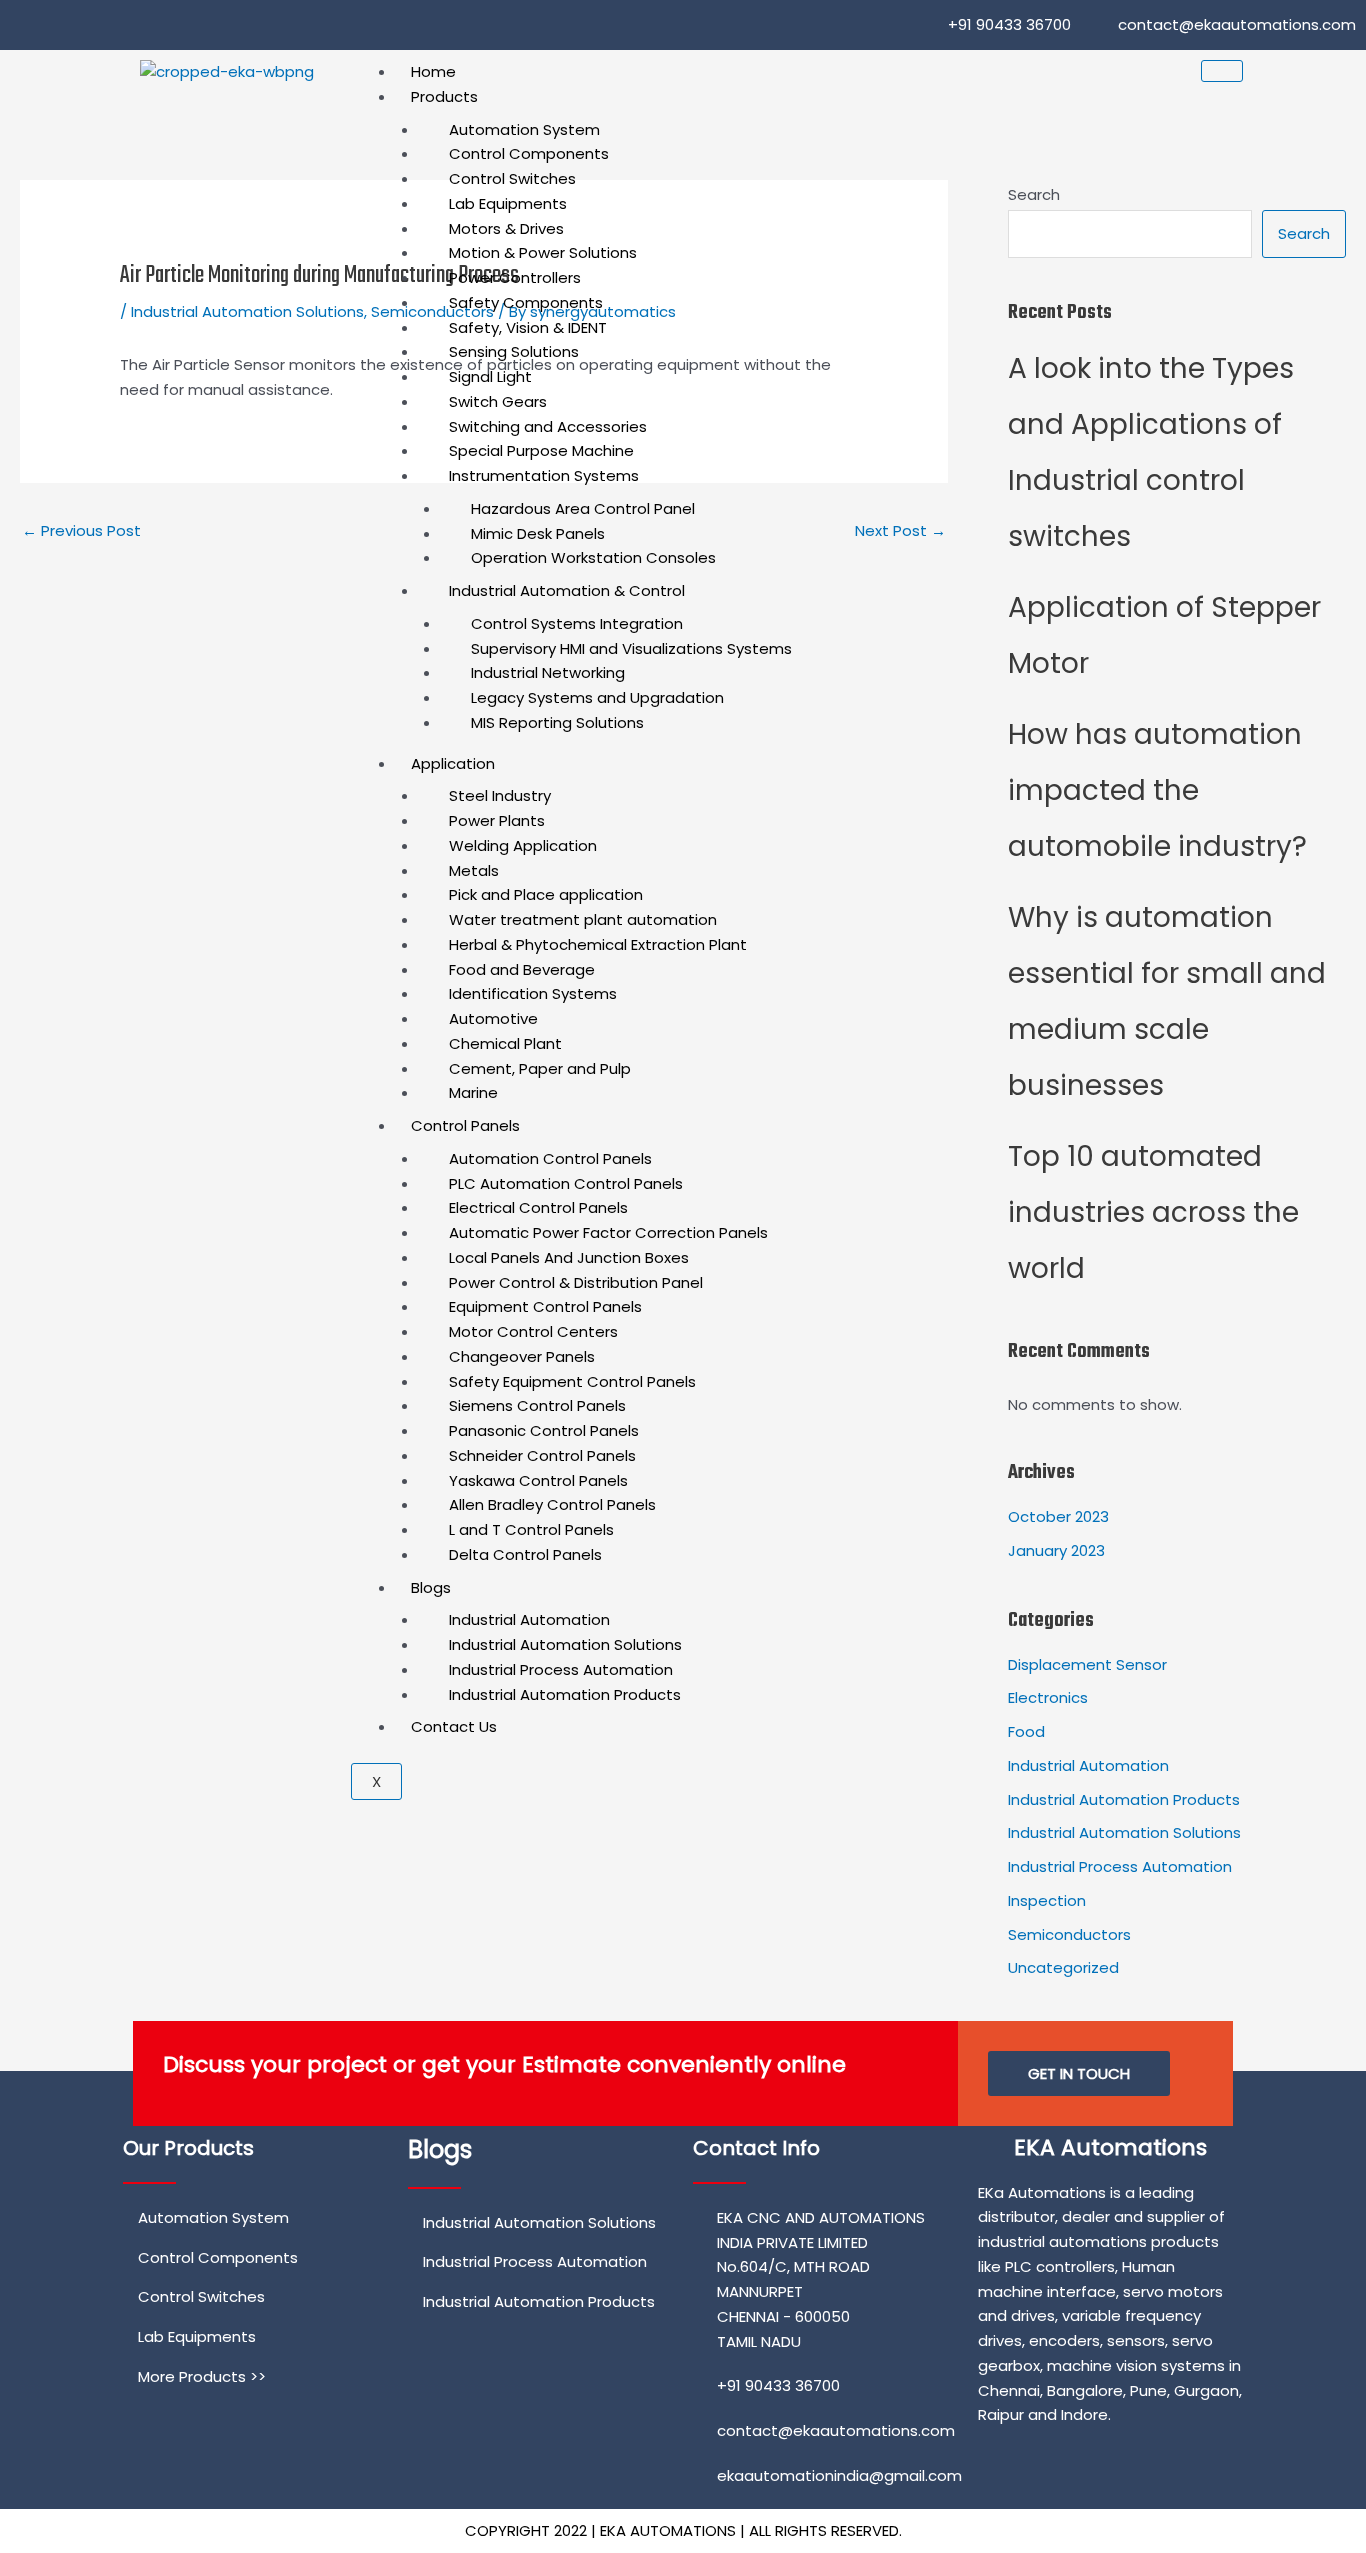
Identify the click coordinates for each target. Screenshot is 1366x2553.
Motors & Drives (506, 228)
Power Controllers (515, 277)
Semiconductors (1069, 1934)
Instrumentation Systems (544, 475)
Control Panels (465, 1125)
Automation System (524, 129)
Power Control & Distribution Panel (576, 1282)
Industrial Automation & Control (567, 590)
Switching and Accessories (548, 426)
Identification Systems (533, 993)
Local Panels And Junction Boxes (569, 1257)
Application (453, 763)
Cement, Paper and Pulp (540, 1068)
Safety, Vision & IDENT (528, 327)
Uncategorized (1063, 1967)
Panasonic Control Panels (544, 1430)
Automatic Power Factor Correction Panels (608, 1232)
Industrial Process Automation (561, 1669)
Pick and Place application (546, 894)
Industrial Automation (529, 1619)
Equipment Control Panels (545, 1306)
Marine (473, 1092)
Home (433, 71)
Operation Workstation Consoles (593, 557)
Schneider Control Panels (542, 1455)
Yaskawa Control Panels (538, 1480)
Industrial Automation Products (565, 1694)
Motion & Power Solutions (543, 252)
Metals (474, 870)
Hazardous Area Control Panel (583, 508)
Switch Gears (498, 401)
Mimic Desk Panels (538, 533)
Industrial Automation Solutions (565, 1644)
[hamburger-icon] (1222, 71)
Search (1304, 233)
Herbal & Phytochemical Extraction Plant (598, 944)
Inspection (1047, 1900)
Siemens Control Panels (537, 1405)
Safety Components (526, 302)
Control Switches (512, 178)
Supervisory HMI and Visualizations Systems (631, 648)
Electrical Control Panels (538, 1207)
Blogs (431, 1587)
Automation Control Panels (550, 1158)
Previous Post (81, 530)
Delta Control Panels (525, 1554)
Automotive (493, 1018)
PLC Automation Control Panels (566, 1183)
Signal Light (490, 376)
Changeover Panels (522, 1356)
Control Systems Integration (577, 623)
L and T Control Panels (531, 1529)
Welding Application (523, 845)
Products (444, 96)
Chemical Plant (505, 1043)
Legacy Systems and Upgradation (597, 697)
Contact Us (454, 1726)
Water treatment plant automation (583, 919)
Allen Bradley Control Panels (552, 1504)
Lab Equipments (508, 203)
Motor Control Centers (533, 1331)
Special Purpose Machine (541, 450)
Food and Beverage (522, 969)
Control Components (529, 153)
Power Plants (497, 820)
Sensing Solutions (514, 351)
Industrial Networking (548, 672)
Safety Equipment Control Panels (572, 1381)
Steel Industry (500, 795)
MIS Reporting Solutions (557, 722)
